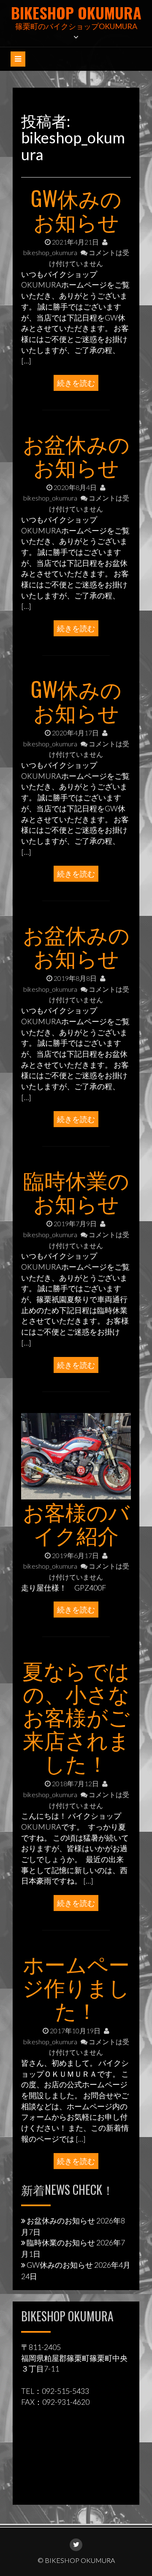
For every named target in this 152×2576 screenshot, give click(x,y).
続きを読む (76, 383)
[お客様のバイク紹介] (76, 1455)
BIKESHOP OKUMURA (76, 12)
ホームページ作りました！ (76, 1986)
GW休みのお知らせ (76, 209)
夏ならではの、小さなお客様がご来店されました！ (76, 1716)
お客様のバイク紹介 (76, 1522)
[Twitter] (76, 2545)
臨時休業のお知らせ (76, 1191)
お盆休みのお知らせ (76, 454)
